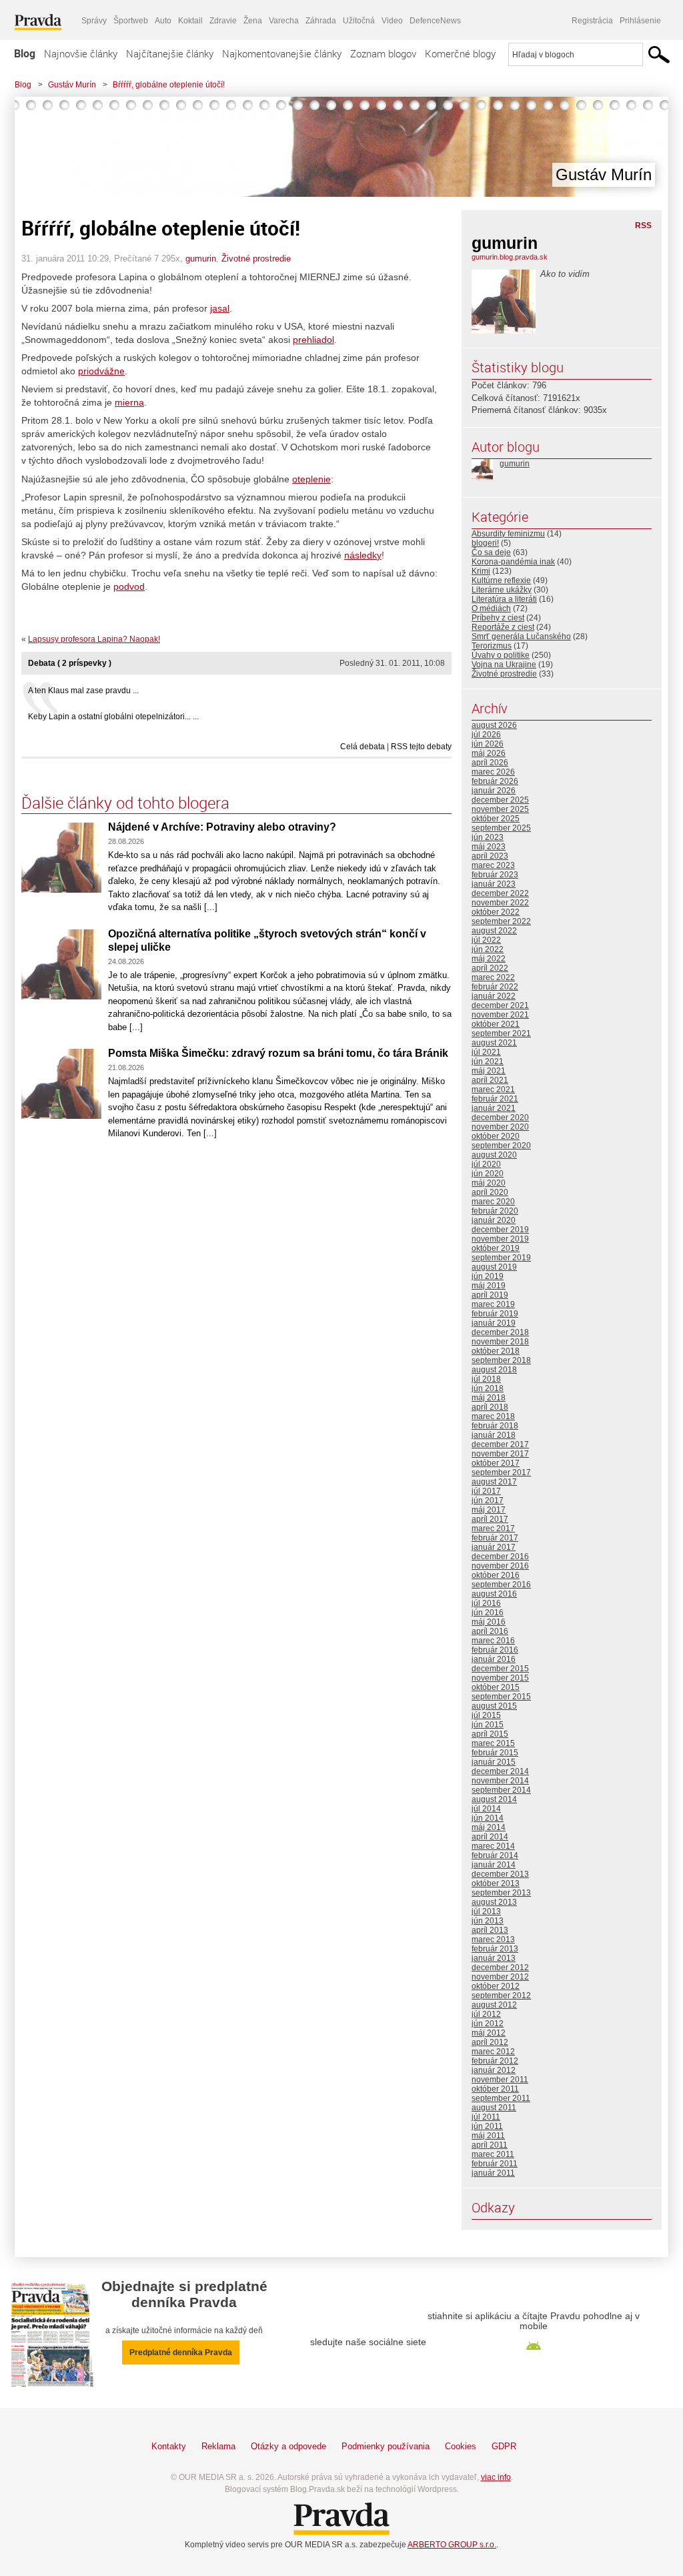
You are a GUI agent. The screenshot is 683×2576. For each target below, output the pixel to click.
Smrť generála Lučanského (521, 636)
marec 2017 (493, 1529)
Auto (163, 21)
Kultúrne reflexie (501, 580)
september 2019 (501, 1258)
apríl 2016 (490, 1631)
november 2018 (500, 1342)
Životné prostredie (256, 259)
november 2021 (500, 1015)
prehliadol (313, 340)
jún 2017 (488, 1500)
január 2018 (494, 1435)
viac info (496, 2477)
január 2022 (494, 996)
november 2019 (500, 1239)
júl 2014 (486, 1809)
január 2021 (494, 1108)
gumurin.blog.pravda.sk (510, 257)
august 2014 (494, 1799)
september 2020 (501, 1146)
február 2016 (495, 1650)
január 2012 (494, 2070)
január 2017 (494, 1547)
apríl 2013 (490, 1930)
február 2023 (495, 875)
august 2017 (494, 1482)
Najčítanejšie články (170, 53)
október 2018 (496, 1351)
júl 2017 (486, 1491)
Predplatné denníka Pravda (181, 2352)
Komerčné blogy (460, 53)
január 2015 (494, 1762)
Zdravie (223, 21)
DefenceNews (435, 21)
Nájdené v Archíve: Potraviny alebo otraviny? (222, 827)
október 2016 (496, 1575)
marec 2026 (493, 772)
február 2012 (495, 2061)
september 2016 (501, 1585)
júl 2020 (486, 1164)
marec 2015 (493, 1743)
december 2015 (500, 1669)
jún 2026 (488, 744)
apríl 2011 (490, 2145)
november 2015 (500, 1678)
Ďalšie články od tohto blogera (125, 803)
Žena (253, 21)
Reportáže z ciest (503, 627)
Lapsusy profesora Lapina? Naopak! (94, 639)
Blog (25, 53)
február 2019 (495, 1314)
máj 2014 (489, 1827)
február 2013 (495, 1949)
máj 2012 (489, 2033)
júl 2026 (486, 735)
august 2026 (494, 725)
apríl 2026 (490, 763)
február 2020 (495, 1211)
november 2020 (500, 1127)
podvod (129, 586)
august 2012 (494, 2005)
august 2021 (494, 1043)
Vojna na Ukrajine (504, 665)
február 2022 (495, 987)
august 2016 (494, 1594)
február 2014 (495, 1855)
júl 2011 (486, 2117)
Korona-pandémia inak (513, 562)
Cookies (461, 2446)
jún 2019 (488, 1276)
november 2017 (500, 1454)
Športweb (131, 21)
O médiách (491, 608)
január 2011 (493, 2173)
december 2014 (500, 1771)
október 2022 (496, 912)
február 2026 (495, 781)
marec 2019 (493, 1304)
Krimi (481, 571)
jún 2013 (488, 1921)
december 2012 (500, 1968)
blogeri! (485, 543)
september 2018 (501, 1360)
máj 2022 (489, 959)
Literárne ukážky (502, 590)
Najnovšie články (81, 53)
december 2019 (500, 1230)
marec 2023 (493, 865)
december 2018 (500, 1332)
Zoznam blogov (383, 53)
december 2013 (500, 1874)
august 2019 (494, 1267)
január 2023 (494, 884)
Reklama (218, 2446)
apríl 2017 (490, 1519)
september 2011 (501, 2098)
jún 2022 (488, 949)
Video (392, 21)
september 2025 (501, 828)
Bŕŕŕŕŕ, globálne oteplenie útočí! (169, 85)
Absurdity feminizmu (508, 534)
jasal (220, 308)
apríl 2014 (490, 1837)
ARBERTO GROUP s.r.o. (452, 2545)
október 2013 (496, 1883)
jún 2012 (488, 2024)
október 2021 (496, 1024)
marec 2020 (493, 1202)
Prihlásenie (640, 21)
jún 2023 (488, 837)
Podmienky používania (386, 2446)
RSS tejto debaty (421, 747)
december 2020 (500, 1118)
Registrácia (592, 21)
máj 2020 (489, 1183)
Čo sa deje (491, 552)
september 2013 (501, 1893)
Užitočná (359, 21)
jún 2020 (488, 1174)
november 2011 (500, 2080)
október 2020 (496, 1136)
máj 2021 (489, 1071)
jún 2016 (488, 1613)
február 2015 (495, 1753)
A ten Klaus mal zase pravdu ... (83, 691)
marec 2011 (493, 2154)
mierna (129, 402)
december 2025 (500, 800)
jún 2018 (488, 1388)
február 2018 (495, 1426)
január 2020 (494, 1220)
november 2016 (500, 1566)
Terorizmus (492, 646)
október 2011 (495, 2089)
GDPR (504, 2446)
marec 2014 (493, 1846)
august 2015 (494, 1706)
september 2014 (501, 1790)
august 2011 (494, 2108)
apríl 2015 (490, 1734)
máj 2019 (489, 1286)
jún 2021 (488, 1061)
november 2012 (500, 1977)
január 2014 (494, 1865)
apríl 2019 (490, 1295)
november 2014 (500, 1781)
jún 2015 (488, 1725)
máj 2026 (489, 753)
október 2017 (496, 1463)
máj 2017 (489, 1510)
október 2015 (496, 1687)
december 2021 (500, 1005)
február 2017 (495, 1538)
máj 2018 (489, 1398)
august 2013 (494, 1902)
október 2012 (496, 1986)
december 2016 (500, 1557)
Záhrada (321, 21)
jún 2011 (487, 2126)
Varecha (284, 21)
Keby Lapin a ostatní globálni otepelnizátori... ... (113, 717)
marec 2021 (493, 1090)
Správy (94, 21)
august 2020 (494, 1155)
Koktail (190, 21)
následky (363, 555)
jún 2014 (488, 1818)
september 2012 (501, 1996)
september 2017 (501, 1472)
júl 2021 (486, 1052)
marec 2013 (493, 1940)
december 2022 (500, 893)
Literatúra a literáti (504, 599)
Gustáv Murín (72, 85)
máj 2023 (489, 847)
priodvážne (101, 371)
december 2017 (500, 1444)
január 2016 (494, 1659)
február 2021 (495, 1099)
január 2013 (494, 1958)
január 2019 (494, 1323)
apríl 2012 (490, 2042)
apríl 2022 (490, 968)
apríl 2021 (490, 1080)
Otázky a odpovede (288, 2446)
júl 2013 (486, 1911)
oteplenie (311, 479)
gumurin (201, 259)
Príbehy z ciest (498, 618)
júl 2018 (486, 1379)
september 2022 (501, 921)
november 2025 (500, 809)
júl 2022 (486, 940)
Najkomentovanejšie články (282, 53)
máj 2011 (488, 2136)
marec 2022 (493, 977)
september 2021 (501, 1033)
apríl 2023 (490, 856)
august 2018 (494, 1370)
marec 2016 (493, 1641)
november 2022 (500, 903)
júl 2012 (486, 2014)
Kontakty (169, 2446)
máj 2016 (489, 1622)
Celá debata (363, 747)
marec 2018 (493, 1416)
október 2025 (496, 819)
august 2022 (494, 931)
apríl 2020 (490, 1192)
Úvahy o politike (501, 655)
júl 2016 (486, 1603)
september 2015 (501, 1697)
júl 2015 (486, 1715)
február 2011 (495, 2164)
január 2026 (494, 791)
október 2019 (496, 1248)
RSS (643, 226)
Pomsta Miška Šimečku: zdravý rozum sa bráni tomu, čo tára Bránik (278, 1053)
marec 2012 (493, 2052)
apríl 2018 (490, 1407)
